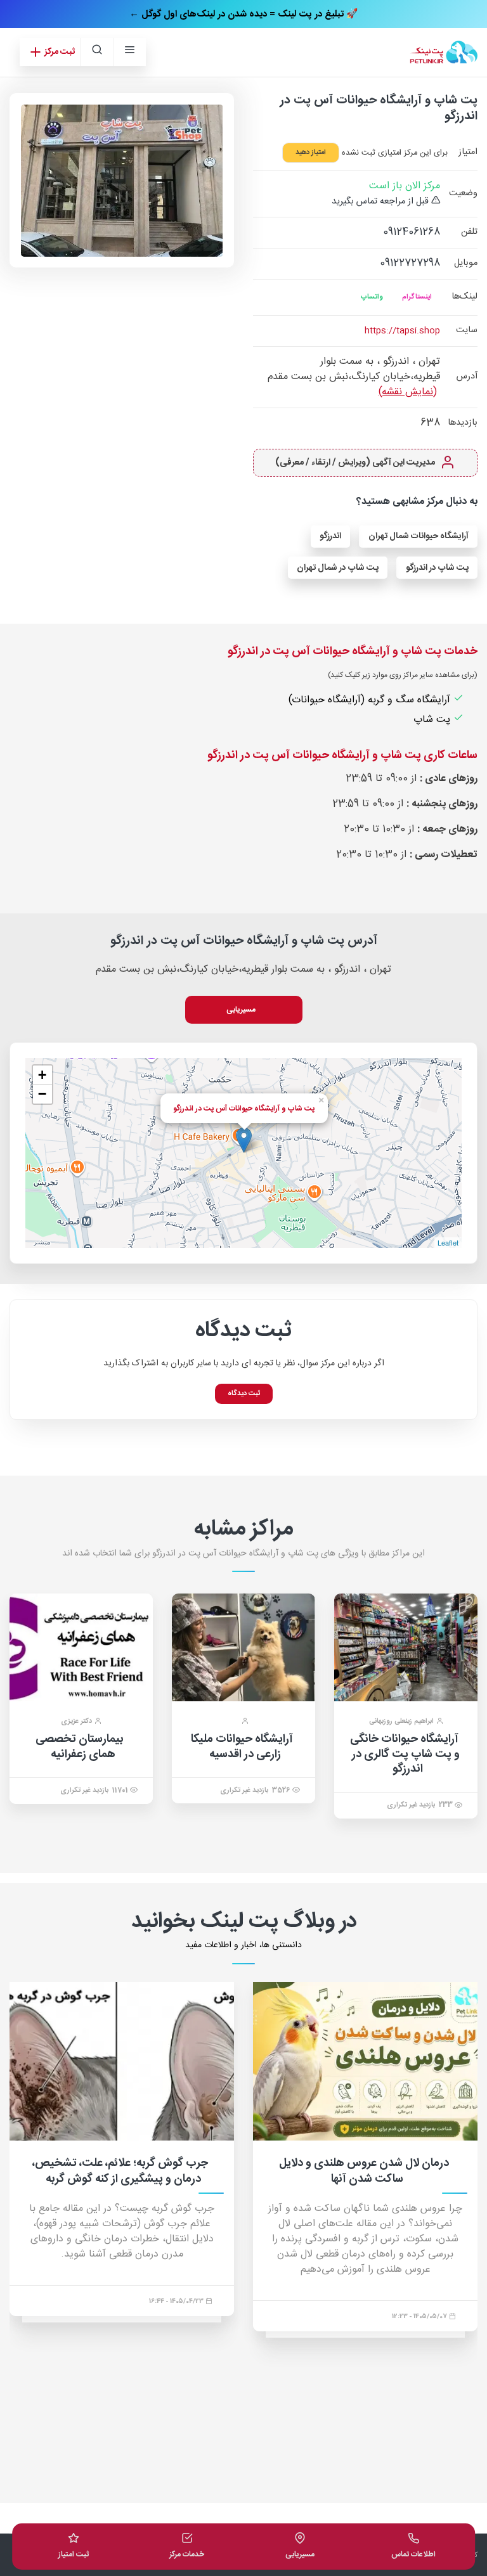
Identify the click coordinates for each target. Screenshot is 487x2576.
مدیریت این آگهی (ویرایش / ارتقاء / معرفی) (356, 463)
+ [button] (42, 1075)
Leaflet (448, 1242)
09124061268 (412, 232)
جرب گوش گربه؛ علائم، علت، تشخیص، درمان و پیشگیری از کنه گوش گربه (205, 2171)
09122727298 (410, 263)
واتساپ (372, 297)
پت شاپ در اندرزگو (437, 568)
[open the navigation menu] (129, 52)
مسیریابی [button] (242, 1010)
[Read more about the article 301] (206, 2061)
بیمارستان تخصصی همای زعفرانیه (80, 1747)
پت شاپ (433, 720)
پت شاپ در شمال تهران (338, 568)
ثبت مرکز (59, 52)
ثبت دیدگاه (244, 1394)
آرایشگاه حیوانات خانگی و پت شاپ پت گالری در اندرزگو (405, 1754)
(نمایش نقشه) (408, 392)
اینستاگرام (417, 297)
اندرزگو (330, 536)
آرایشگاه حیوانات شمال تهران (419, 536)
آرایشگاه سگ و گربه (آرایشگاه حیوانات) (371, 700)
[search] (96, 52)
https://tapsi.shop (402, 331)
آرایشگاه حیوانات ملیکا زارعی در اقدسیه (242, 1747)
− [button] (42, 1094)
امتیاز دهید (311, 153)
